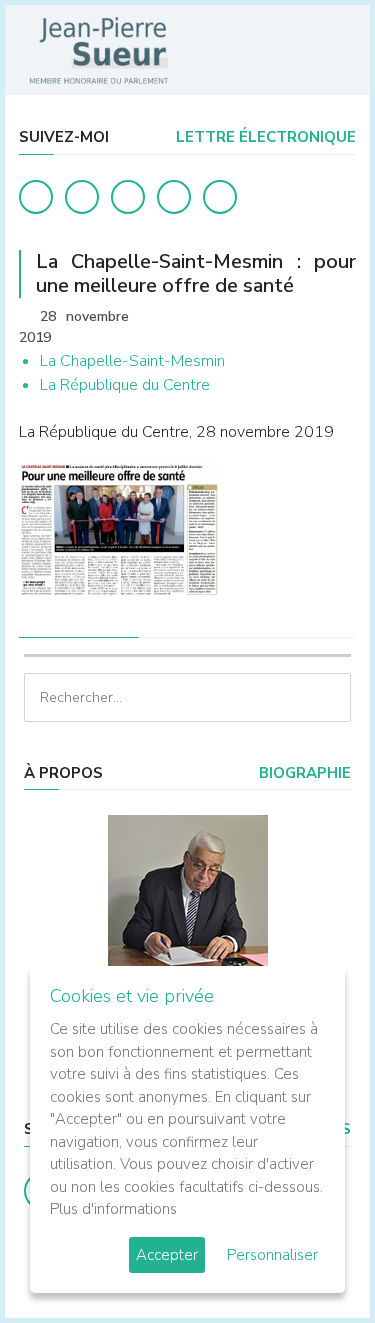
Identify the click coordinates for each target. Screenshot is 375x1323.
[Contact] (174, 197)
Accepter (167, 1255)
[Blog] (128, 197)
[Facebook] (36, 197)
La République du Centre (125, 385)
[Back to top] (313, 1261)
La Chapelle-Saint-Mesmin (132, 361)
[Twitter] (82, 197)
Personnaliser (272, 1255)
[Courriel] (220, 197)
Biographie (303, 773)
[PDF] (337, 318)
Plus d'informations (113, 1209)
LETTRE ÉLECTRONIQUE (264, 137)
